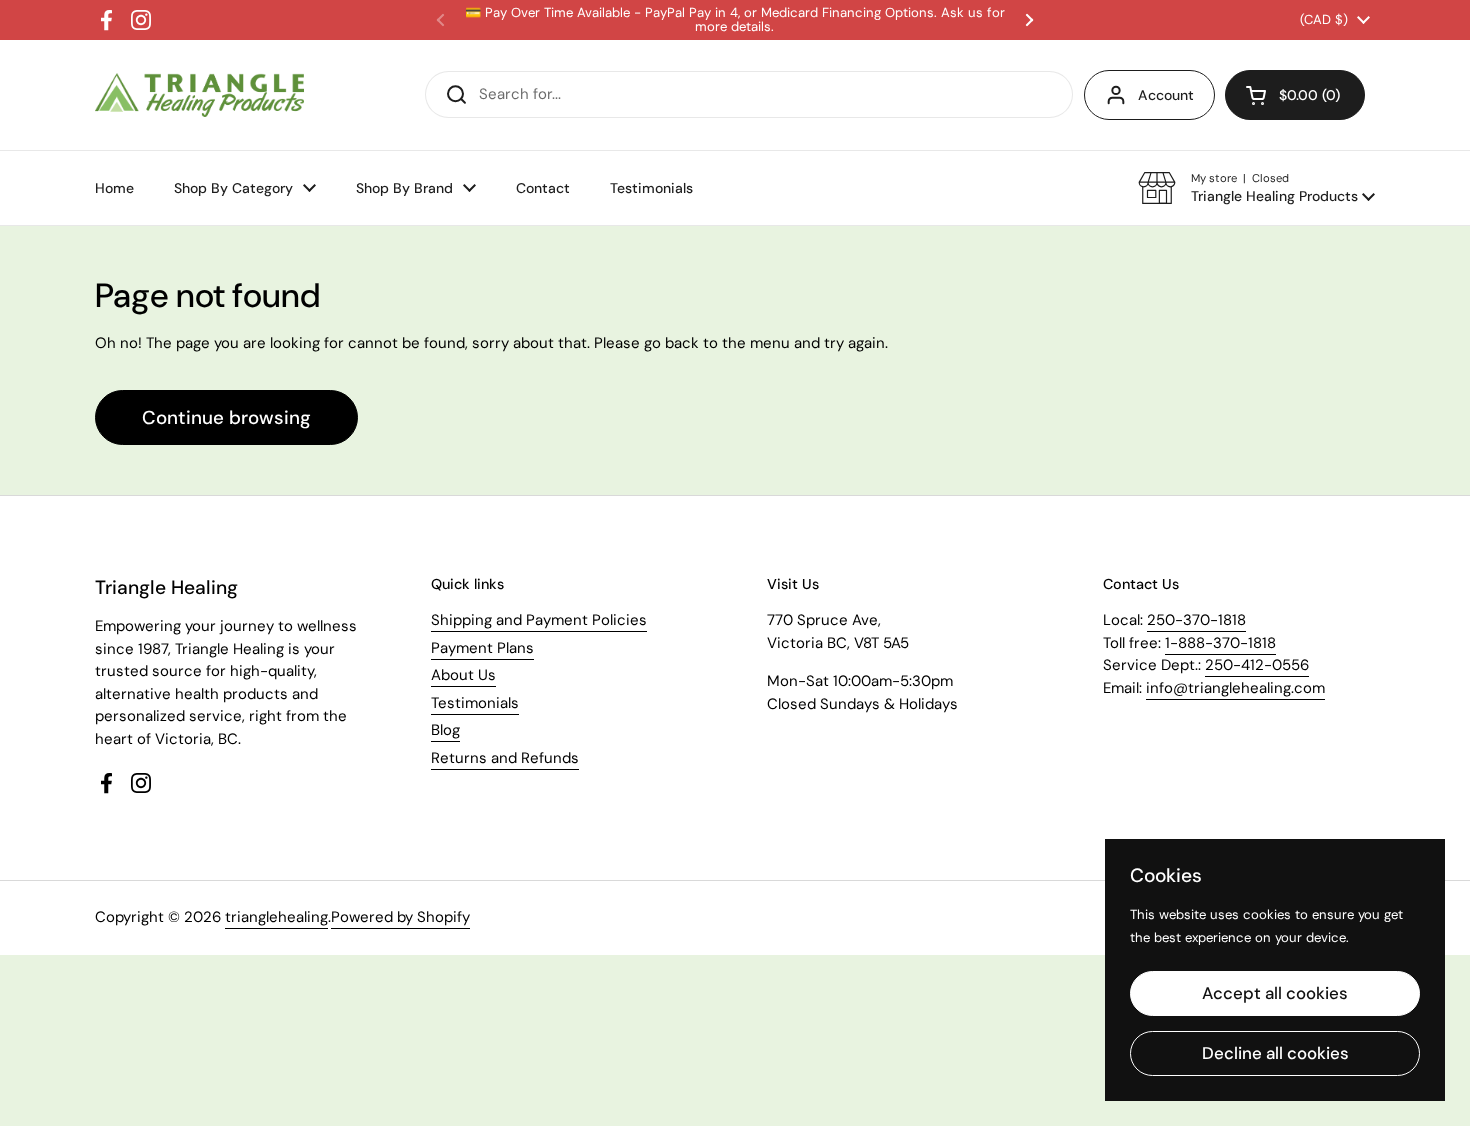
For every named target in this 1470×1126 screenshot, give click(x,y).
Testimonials (475, 703)
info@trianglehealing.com (1235, 688)
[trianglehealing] (199, 95)
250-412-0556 (1257, 665)
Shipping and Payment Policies (539, 620)
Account (1166, 95)
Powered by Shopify (400, 917)
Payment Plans (482, 648)
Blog (445, 730)
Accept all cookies (1275, 993)
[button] (1256, 188)
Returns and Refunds (505, 758)
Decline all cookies (1275, 1053)
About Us (463, 675)
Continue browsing (226, 417)
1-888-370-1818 (1220, 643)
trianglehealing (276, 917)
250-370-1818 (1196, 620)
